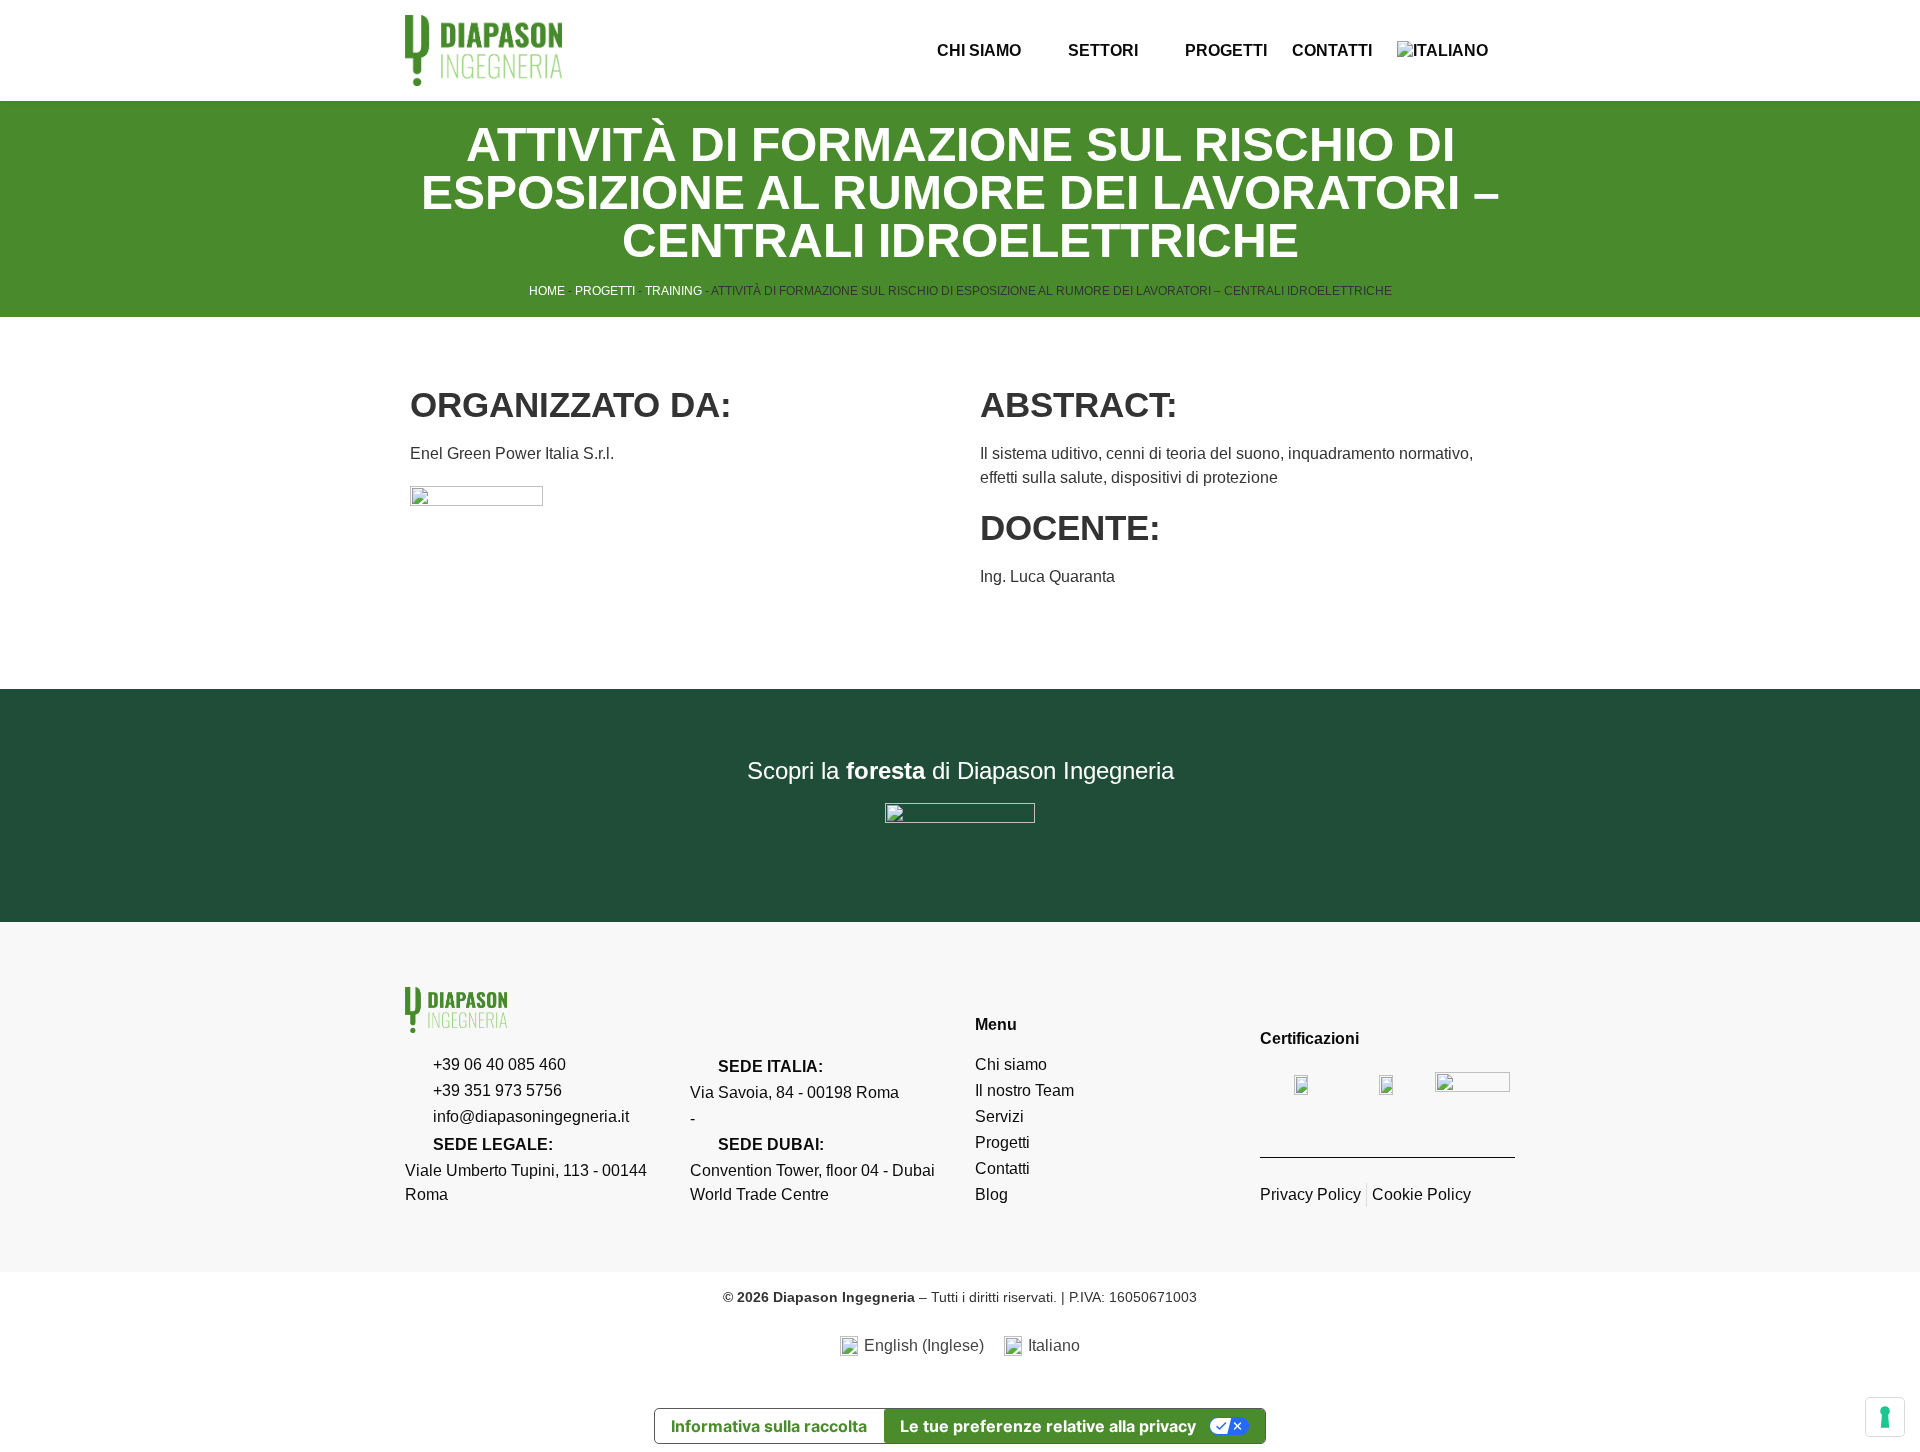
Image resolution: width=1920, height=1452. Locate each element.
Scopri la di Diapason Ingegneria (960, 770)
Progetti (1226, 50)
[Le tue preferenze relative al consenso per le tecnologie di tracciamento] (1885, 1417)
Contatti (1332, 50)
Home (547, 291)
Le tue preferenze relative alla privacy (1048, 1426)
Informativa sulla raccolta (769, 1426)
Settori (1103, 50)
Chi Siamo (979, 50)
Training (673, 291)
